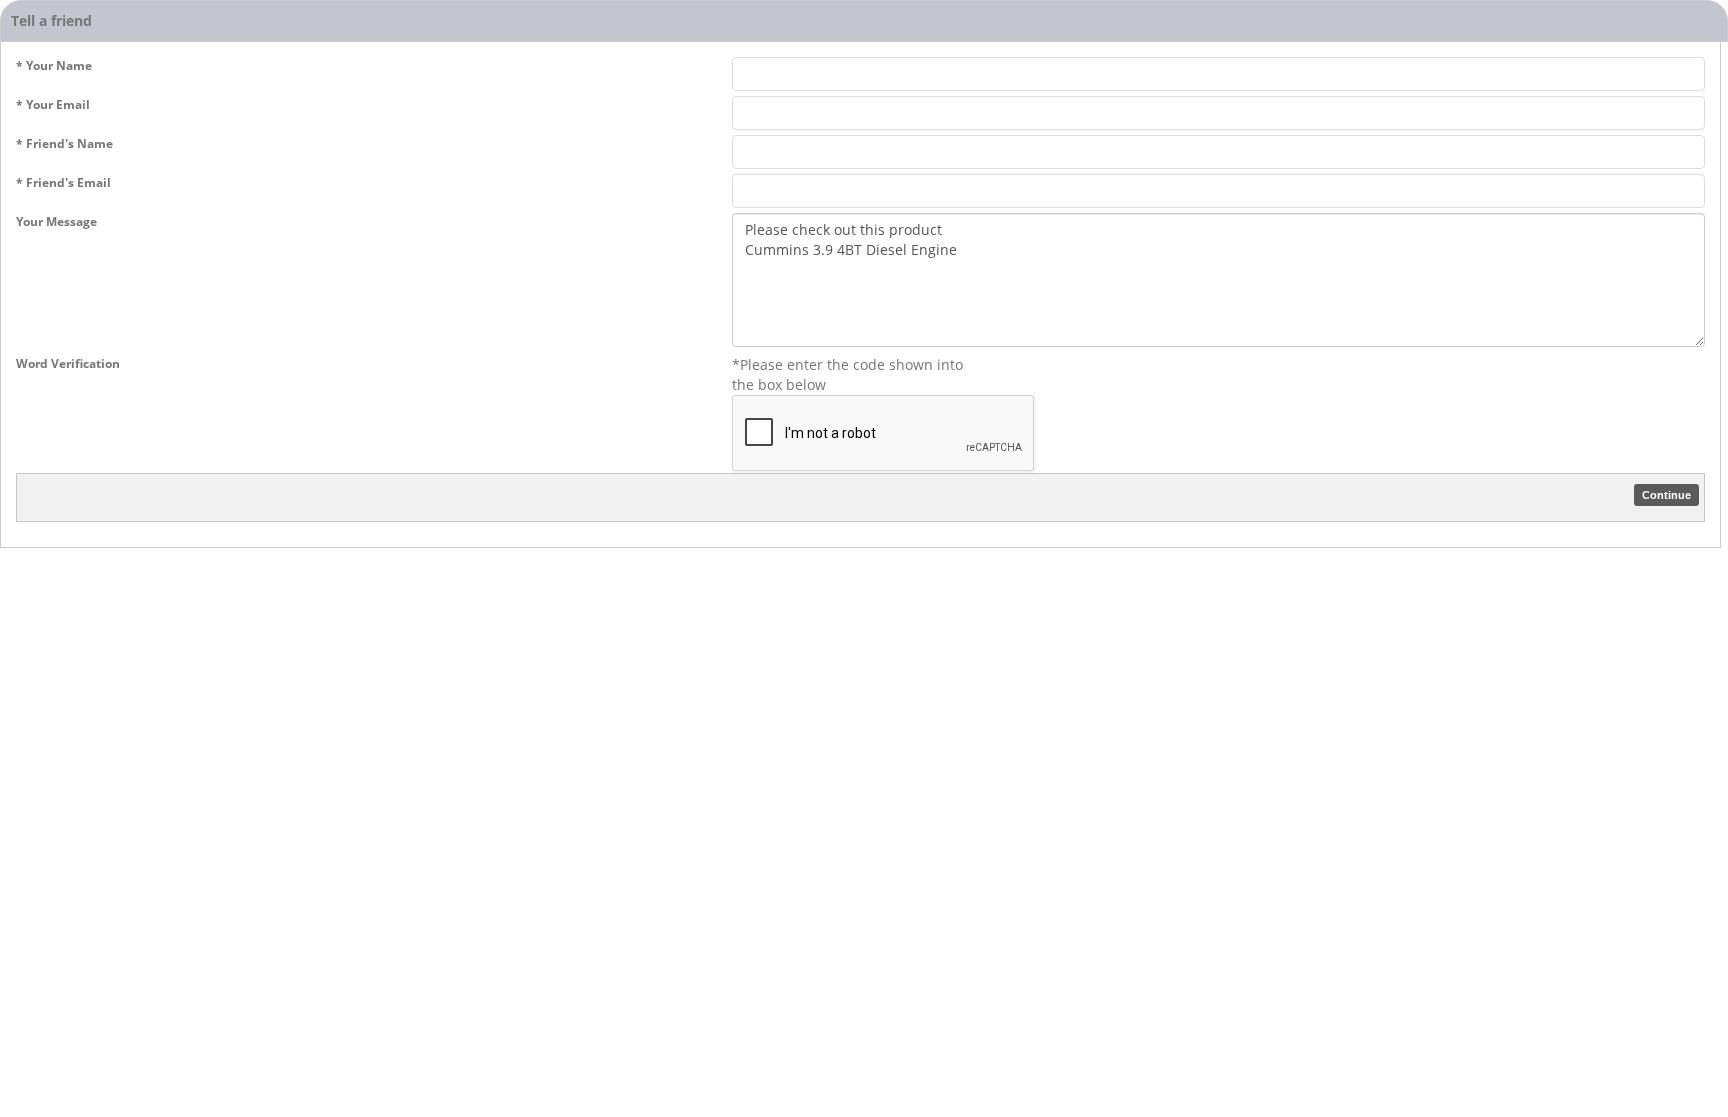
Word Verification (68, 363)
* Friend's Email (63, 182)
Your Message (56, 221)
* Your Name (54, 65)
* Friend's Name (64, 143)
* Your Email (53, 104)
